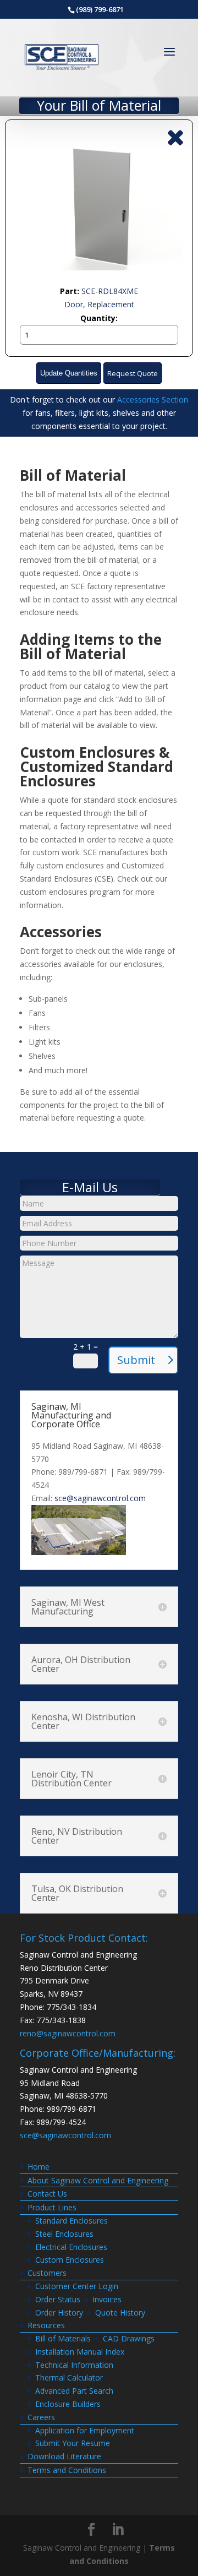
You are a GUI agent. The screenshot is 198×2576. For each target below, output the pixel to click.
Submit (136, 1360)
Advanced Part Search (74, 2391)
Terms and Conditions (67, 2470)
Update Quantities (69, 373)
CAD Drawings (129, 2338)
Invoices (107, 2299)
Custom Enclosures (70, 2260)
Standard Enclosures (71, 2221)
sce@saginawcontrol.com (100, 1498)
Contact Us (47, 2194)
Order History (59, 2313)
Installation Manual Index (80, 2352)
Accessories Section (153, 400)
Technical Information (74, 2365)
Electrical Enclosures (71, 2247)
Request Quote (133, 374)
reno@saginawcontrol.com (68, 2033)
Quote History (120, 2313)
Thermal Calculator (69, 2377)
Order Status (58, 2299)
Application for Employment (85, 2430)
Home (38, 2167)
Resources (46, 2325)
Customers (47, 2273)
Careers (41, 2417)
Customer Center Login (77, 2286)
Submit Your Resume (73, 2443)
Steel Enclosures (64, 2234)
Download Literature (64, 2456)
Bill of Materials (63, 2338)
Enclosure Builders (68, 2404)
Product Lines (52, 2207)
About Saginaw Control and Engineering (98, 2180)
